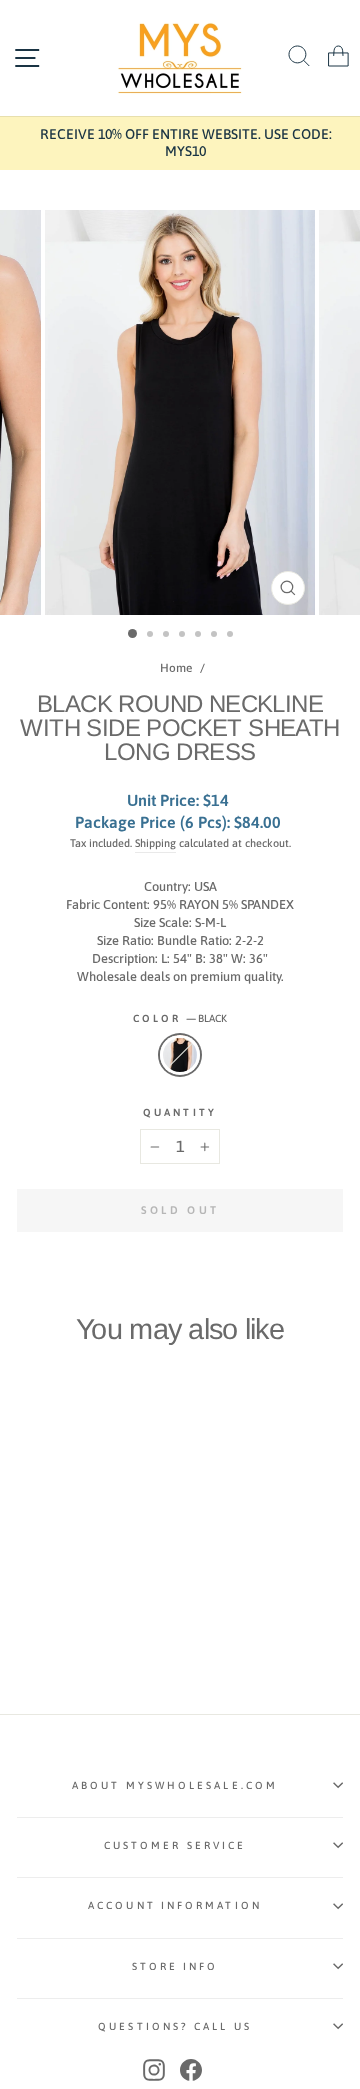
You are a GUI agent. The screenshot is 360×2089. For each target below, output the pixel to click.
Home (176, 668)
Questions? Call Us (175, 2026)
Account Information (175, 1905)
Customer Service (175, 1845)
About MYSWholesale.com (175, 1785)
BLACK (180, 1055)
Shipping (155, 843)
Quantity (180, 1112)
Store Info (175, 1966)
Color (180, 1018)
